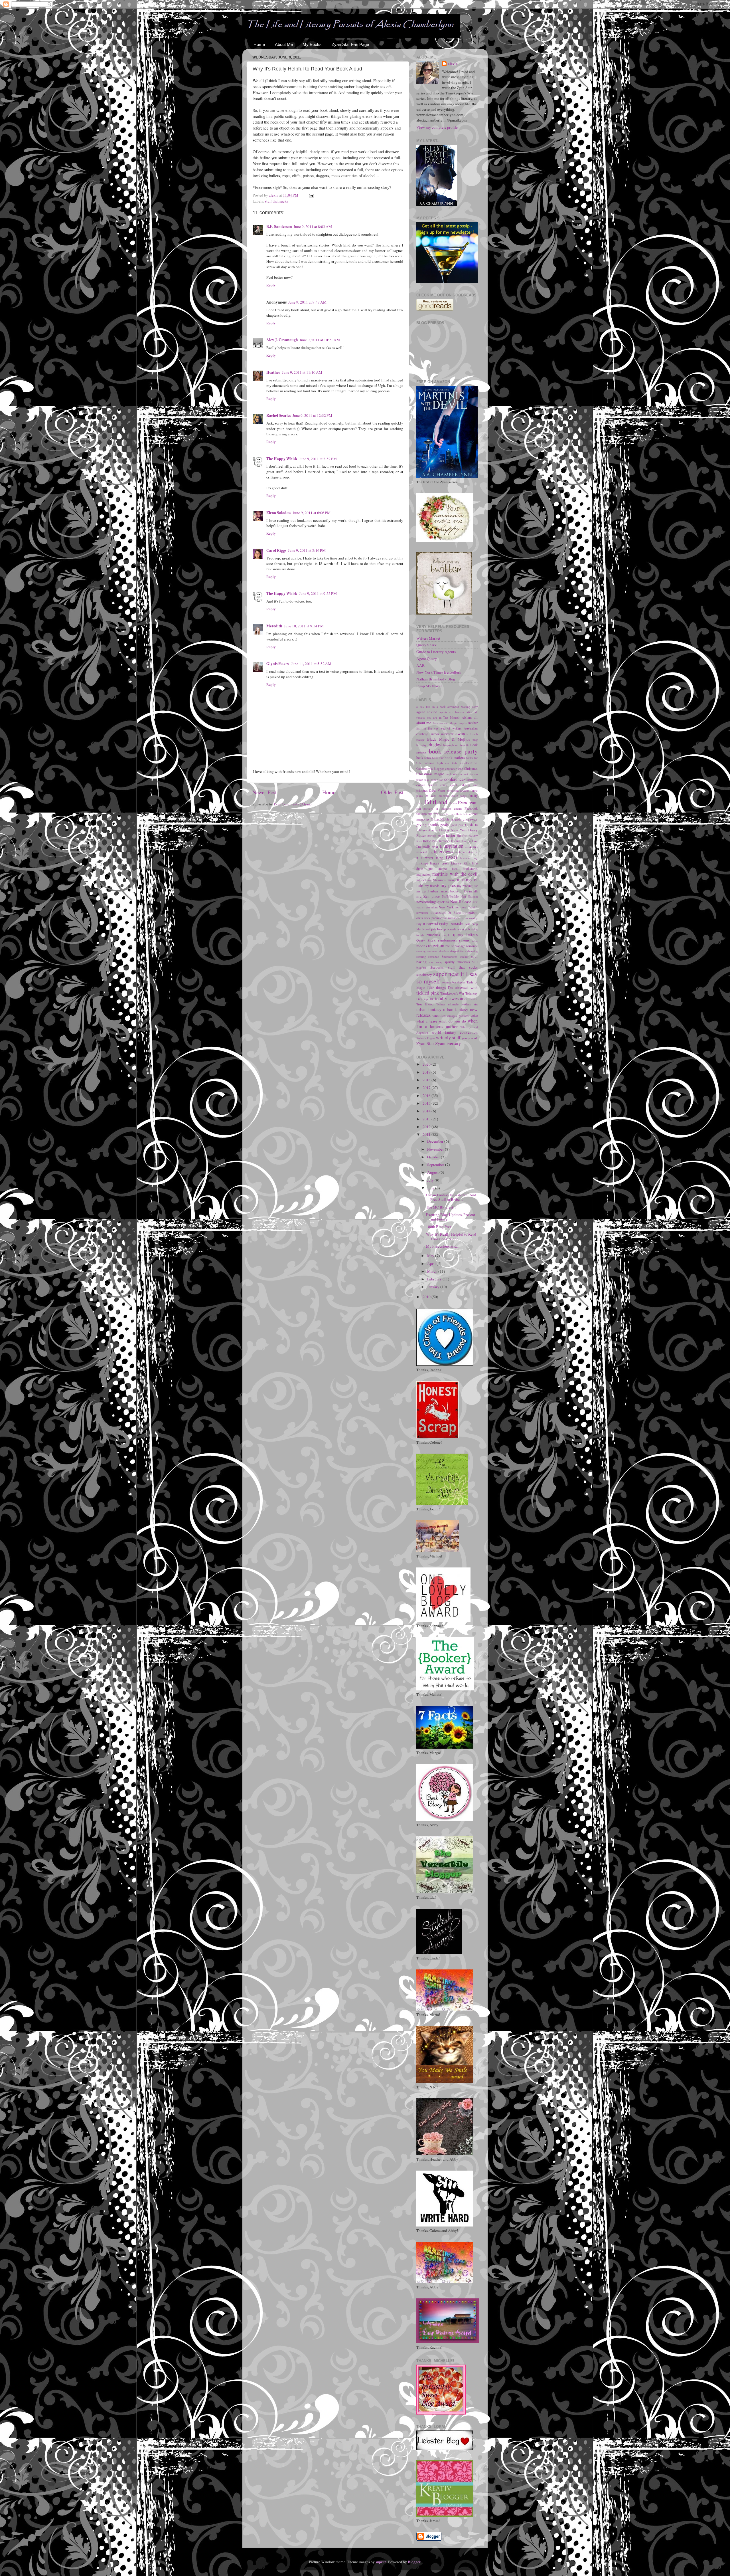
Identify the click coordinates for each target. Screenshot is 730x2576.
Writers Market (428, 638)
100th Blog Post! (439, 1227)
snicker (464, 957)
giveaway (470, 819)
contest (472, 779)
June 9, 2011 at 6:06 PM (312, 513)
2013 (427, 1119)
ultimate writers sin (463, 1004)
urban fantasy (429, 1009)
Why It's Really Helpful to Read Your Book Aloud (451, 1237)
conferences (455, 779)
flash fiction (463, 814)
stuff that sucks (276, 201)
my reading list (467, 886)
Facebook (471, 808)
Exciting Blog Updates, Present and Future (451, 1217)
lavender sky (469, 858)
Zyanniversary (448, 1043)
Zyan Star (425, 1043)
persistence (460, 923)
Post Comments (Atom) (293, 804)
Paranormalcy (469, 918)
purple (446, 935)
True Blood (425, 1004)
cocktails (451, 774)
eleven (453, 803)
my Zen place (428, 896)
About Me (284, 44)
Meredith (274, 626)
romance (472, 946)
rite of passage (455, 946)
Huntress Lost (469, 841)
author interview (442, 734)
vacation (439, 1015)
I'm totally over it (429, 846)
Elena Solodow (279, 513)
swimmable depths (454, 982)
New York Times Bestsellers (439, 672)
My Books (312, 44)
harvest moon (436, 836)
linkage (422, 863)
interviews (443, 852)
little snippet (437, 868)
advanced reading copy (463, 707)
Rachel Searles (279, 415)
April (432, 1264)
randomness (447, 940)
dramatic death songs (453, 796)
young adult (470, 1038)
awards (462, 734)
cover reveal (427, 785)
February (435, 1279)
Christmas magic (430, 774)
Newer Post (264, 792)
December (436, 1141)
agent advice (427, 712)
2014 (427, 1111)
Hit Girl (462, 836)
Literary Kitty (460, 863)
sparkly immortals (457, 962)
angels (463, 723)
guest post (457, 825)
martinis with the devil (455, 874)
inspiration (453, 846)
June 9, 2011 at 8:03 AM (313, 227)
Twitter (441, 1004)
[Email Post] (311, 195)
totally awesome (451, 999)
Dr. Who (430, 796)
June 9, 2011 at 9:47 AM (307, 302)
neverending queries (433, 902)
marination (423, 874)
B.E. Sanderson (279, 227)
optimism (470, 912)
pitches (437, 929)
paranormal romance (445, 918)
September (436, 1165)
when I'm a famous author (447, 1024)
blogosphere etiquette (456, 745)
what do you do (452, 1021)
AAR (420, 665)
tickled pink (428, 993)
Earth (420, 803)
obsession (438, 912)
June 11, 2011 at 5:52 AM (311, 664)
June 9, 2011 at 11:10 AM (302, 372)
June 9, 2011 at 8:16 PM (307, 550)
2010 (427, 1297)
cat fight (451, 763)
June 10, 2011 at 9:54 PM (304, 626)
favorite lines (447, 814)
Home (259, 44)
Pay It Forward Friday (432, 924)
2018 (427, 1080)
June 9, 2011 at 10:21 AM (320, 340)
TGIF (430, 988)
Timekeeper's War (452, 993)
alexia (453, 64)
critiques (422, 790)
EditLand (436, 802)
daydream (453, 791)
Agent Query (427, 658)
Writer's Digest (426, 1038)
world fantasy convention (455, 1032)
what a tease (427, 1021)
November (436, 1149)
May (431, 1256)
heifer (451, 835)
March (433, 1271)
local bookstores (465, 868)
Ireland (470, 852)
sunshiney (424, 975)
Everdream (468, 803)
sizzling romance (428, 957)
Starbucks (437, 967)
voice (474, 1015)
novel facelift (469, 907)
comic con (437, 780)
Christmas (471, 768)
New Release (461, 902)
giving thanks (427, 825)
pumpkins (433, 935)
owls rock (423, 918)
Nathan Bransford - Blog (436, 679)
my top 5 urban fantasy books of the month (447, 891)
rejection (436, 945)
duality (473, 795)
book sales (424, 757)
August (433, 1172)
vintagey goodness (458, 1016)
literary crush (439, 863)
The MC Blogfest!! (441, 1207)
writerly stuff (448, 1038)
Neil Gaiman (469, 896)
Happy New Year (453, 830)
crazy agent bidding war (459, 785)
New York (446, 907)
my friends (432, 886)
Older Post (392, 792)
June (431, 1188)
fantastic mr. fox (427, 814)
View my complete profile (437, 127)
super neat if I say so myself (447, 977)
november (422, 913)
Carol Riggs (276, 550)
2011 (427, 1134)
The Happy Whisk (282, 459)
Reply (271, 285)
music (451, 880)
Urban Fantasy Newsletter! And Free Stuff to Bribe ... (451, 1197)
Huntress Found (448, 841)
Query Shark (426, 645)
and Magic (451, 723)
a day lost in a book (431, 707)
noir (457, 907)
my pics (448, 885)
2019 (427, 1072)
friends (456, 819)
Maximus (439, 880)
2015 (427, 1103)
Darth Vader (437, 791)
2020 (427, 1064)
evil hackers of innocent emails (439, 809)
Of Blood (454, 913)
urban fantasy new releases (447, 1012)
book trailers (455, 757)
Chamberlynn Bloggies (430, 769)
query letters (466, 934)
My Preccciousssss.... (442, 1246)
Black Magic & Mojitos (448, 739)
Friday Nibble (440, 819)
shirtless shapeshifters (452, 951)
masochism (424, 880)
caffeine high (433, 763)
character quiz (454, 769)
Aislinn (467, 717)
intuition (460, 852)
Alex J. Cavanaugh (282, 340)
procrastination (454, 929)
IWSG (451, 857)
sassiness (432, 951)
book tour (438, 758)
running (421, 951)
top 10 (428, 999)
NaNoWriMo (450, 896)
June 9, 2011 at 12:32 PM (312, 415)
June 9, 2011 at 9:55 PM (318, 593)
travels (473, 999)
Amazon (438, 723)
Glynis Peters (278, 664)
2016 (427, 1096)
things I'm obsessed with (457, 987)
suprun (381, 2562)
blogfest (435, 744)
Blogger (414, 2562)
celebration (469, 763)
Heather (273, 372)
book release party (453, 751)
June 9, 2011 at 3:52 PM (318, 459)
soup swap (435, 962)
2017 (427, 1088)
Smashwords (449, 957)
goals (444, 825)
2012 (427, 1127)
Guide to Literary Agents (436, 652)
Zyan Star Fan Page (350, 44)
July (431, 1180)
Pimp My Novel (429, 686)
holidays (430, 841)
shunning (472, 951)
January (434, 1287)
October (434, 1157)
